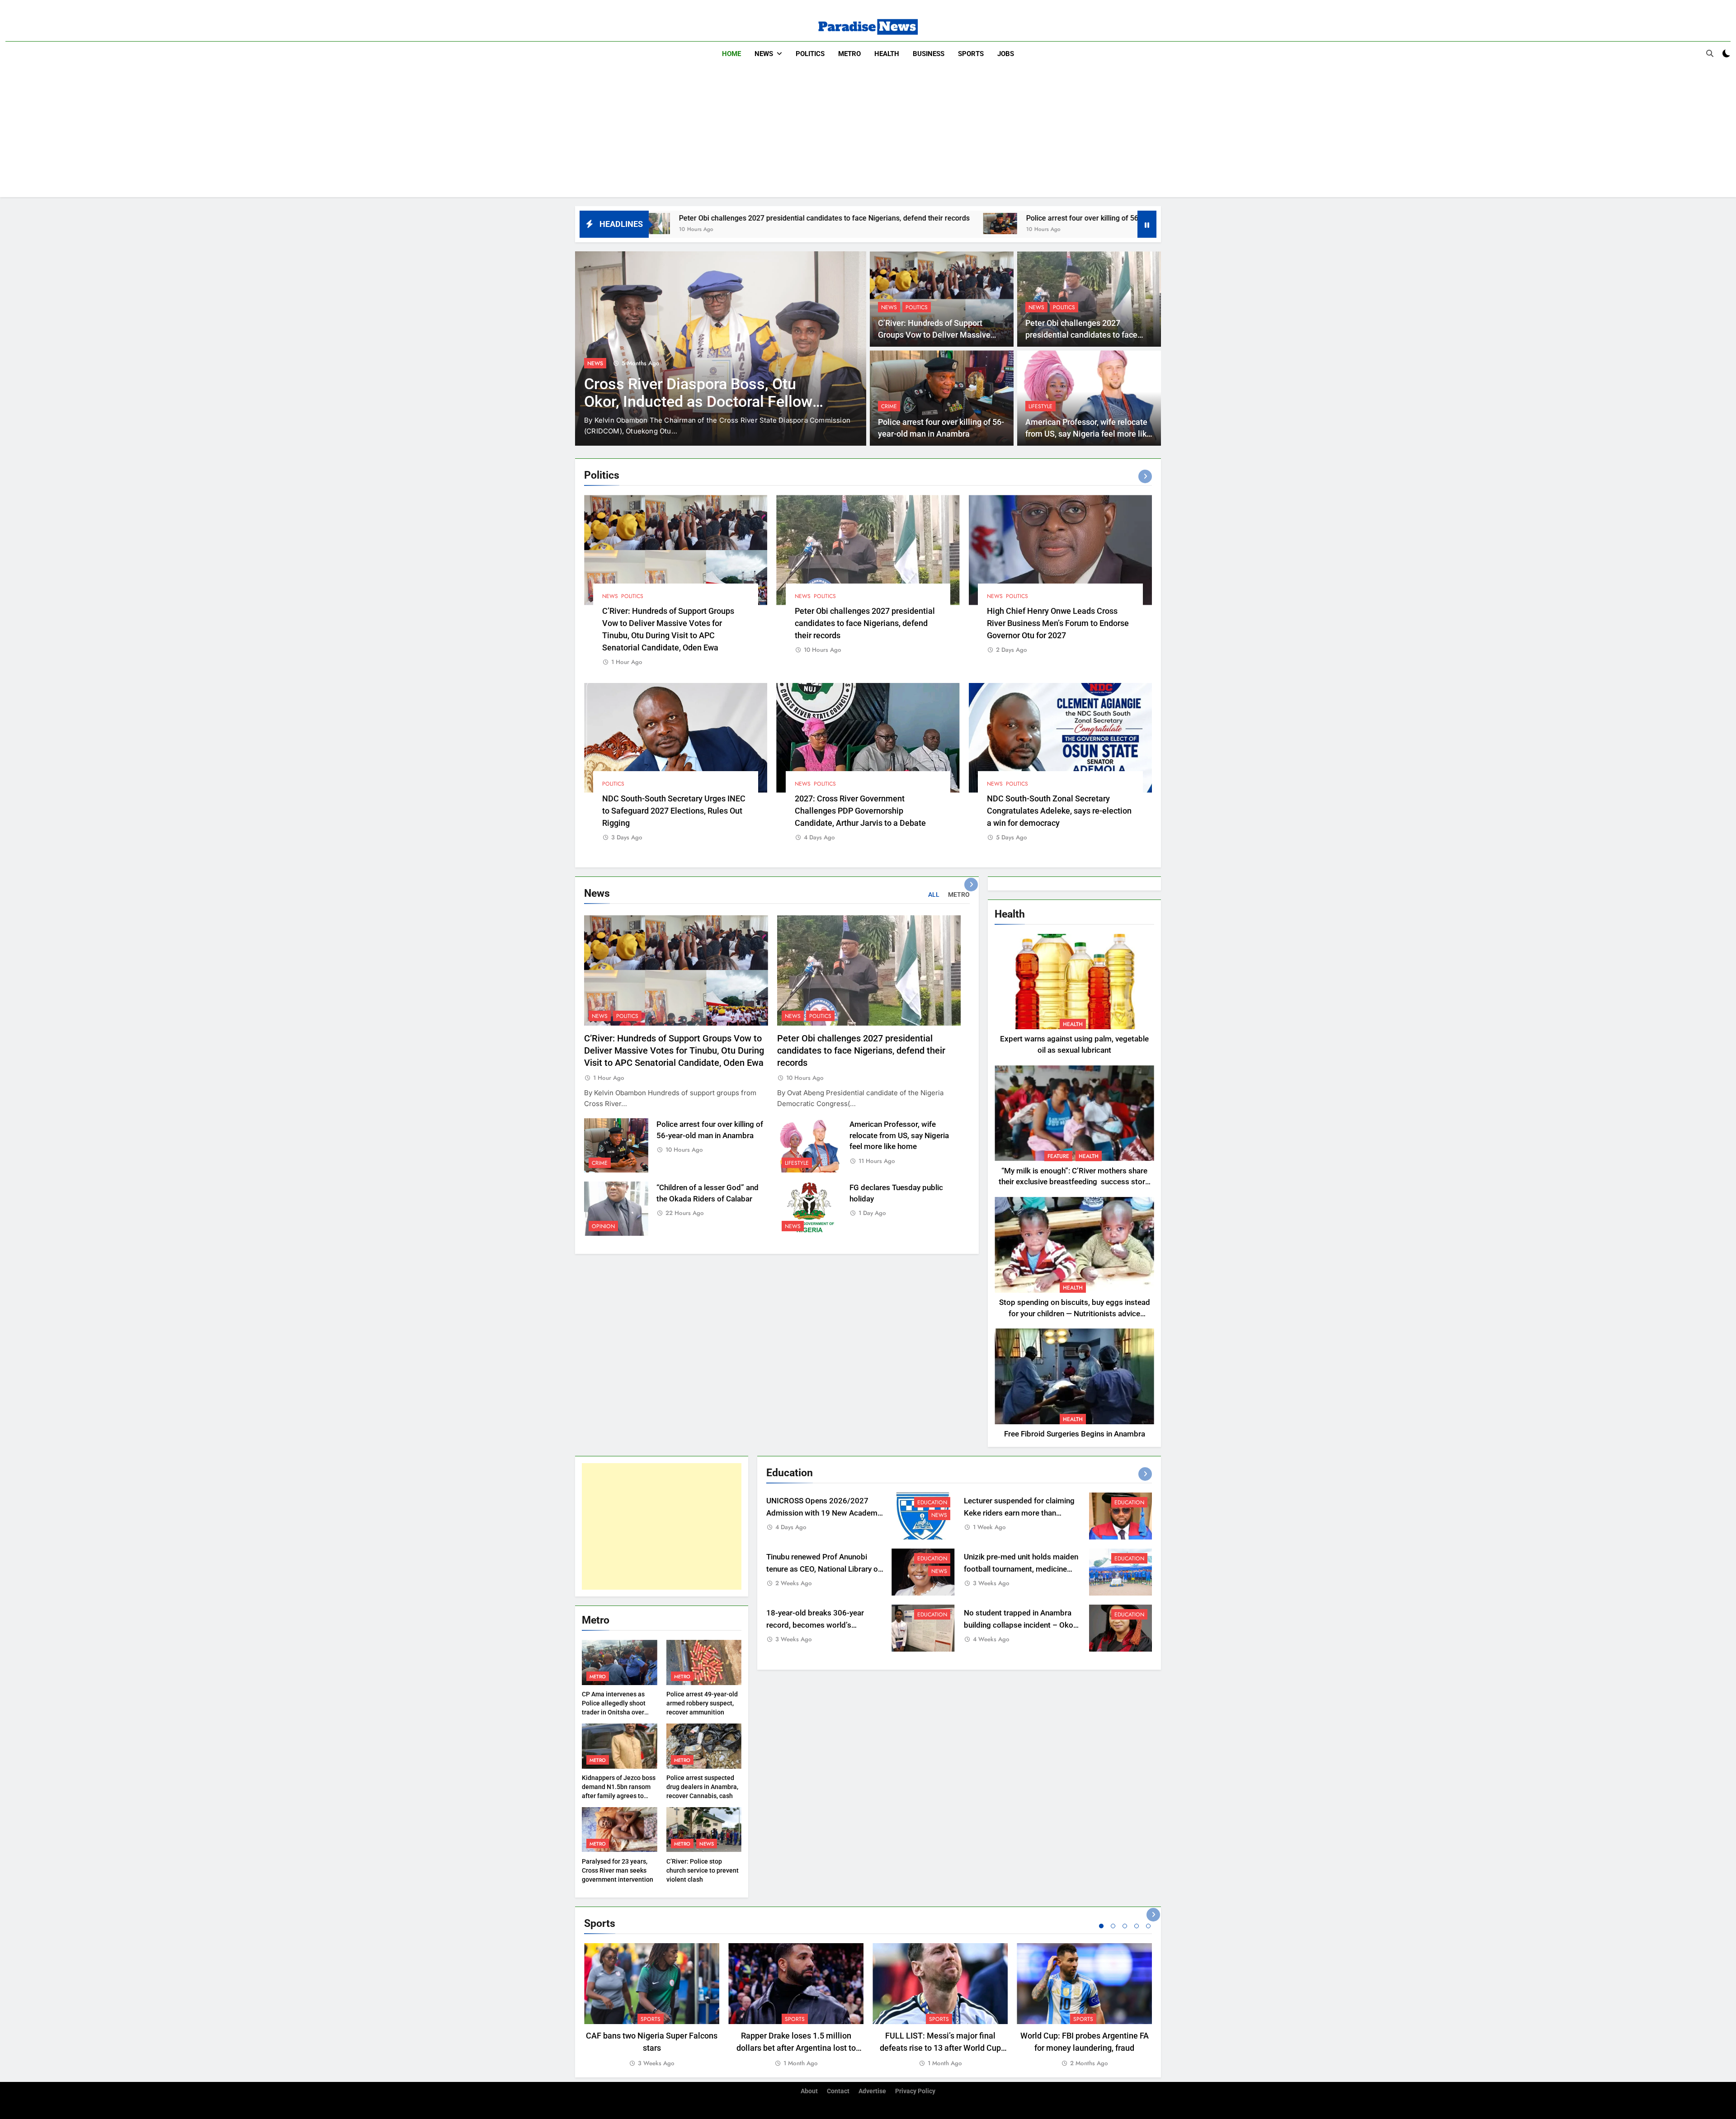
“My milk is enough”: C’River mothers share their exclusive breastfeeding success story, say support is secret (1074, 1182)
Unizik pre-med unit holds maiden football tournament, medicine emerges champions (1021, 1569)
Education (932, 1502)
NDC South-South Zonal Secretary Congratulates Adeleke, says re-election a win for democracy (1059, 811)
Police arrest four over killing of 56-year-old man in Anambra (874, 218)
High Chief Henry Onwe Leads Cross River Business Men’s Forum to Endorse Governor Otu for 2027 (1058, 623)
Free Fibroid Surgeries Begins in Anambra (1075, 1434)
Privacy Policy (915, 2091)
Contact (838, 2091)
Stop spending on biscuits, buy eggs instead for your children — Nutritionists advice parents (1075, 1314)
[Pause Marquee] (1147, 224)
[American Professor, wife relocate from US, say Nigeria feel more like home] (1003, 224)
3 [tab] (1125, 1926)
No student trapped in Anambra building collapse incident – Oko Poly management (1019, 1625)
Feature (1058, 1156)
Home (731, 54)
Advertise (872, 2091)
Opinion (603, 1226)
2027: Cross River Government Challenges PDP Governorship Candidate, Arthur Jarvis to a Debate (860, 811)
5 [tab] (1148, 1926)
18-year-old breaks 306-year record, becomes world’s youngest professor (815, 1625)
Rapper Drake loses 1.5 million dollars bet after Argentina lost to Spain (796, 2048)
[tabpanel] (652, 2006)
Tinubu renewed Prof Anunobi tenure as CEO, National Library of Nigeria (823, 1569)
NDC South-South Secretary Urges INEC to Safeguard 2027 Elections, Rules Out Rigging (674, 811)
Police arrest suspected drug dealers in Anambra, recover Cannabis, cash (702, 1787)
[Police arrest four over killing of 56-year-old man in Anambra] (750, 224)
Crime (889, 406)
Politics (810, 54)
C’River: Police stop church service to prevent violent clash (703, 1870)
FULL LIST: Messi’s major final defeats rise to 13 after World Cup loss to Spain (940, 2048)
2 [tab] (1113, 1926)
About (809, 2091)
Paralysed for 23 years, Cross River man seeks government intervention (618, 1870)
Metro (849, 54)
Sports (971, 54)
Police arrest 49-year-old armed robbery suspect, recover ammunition (702, 1703)
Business (929, 54)
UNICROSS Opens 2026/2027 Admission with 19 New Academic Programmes (825, 1513)
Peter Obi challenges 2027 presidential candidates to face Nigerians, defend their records (1081, 335)
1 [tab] (1101, 1926)
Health (887, 54)
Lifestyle (1040, 406)
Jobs (1006, 54)
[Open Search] (1710, 53)
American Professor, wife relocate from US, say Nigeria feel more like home (1088, 434)
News (764, 54)
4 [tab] (1137, 1926)
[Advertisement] (868, 134)
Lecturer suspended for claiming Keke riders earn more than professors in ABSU (1019, 1513)
